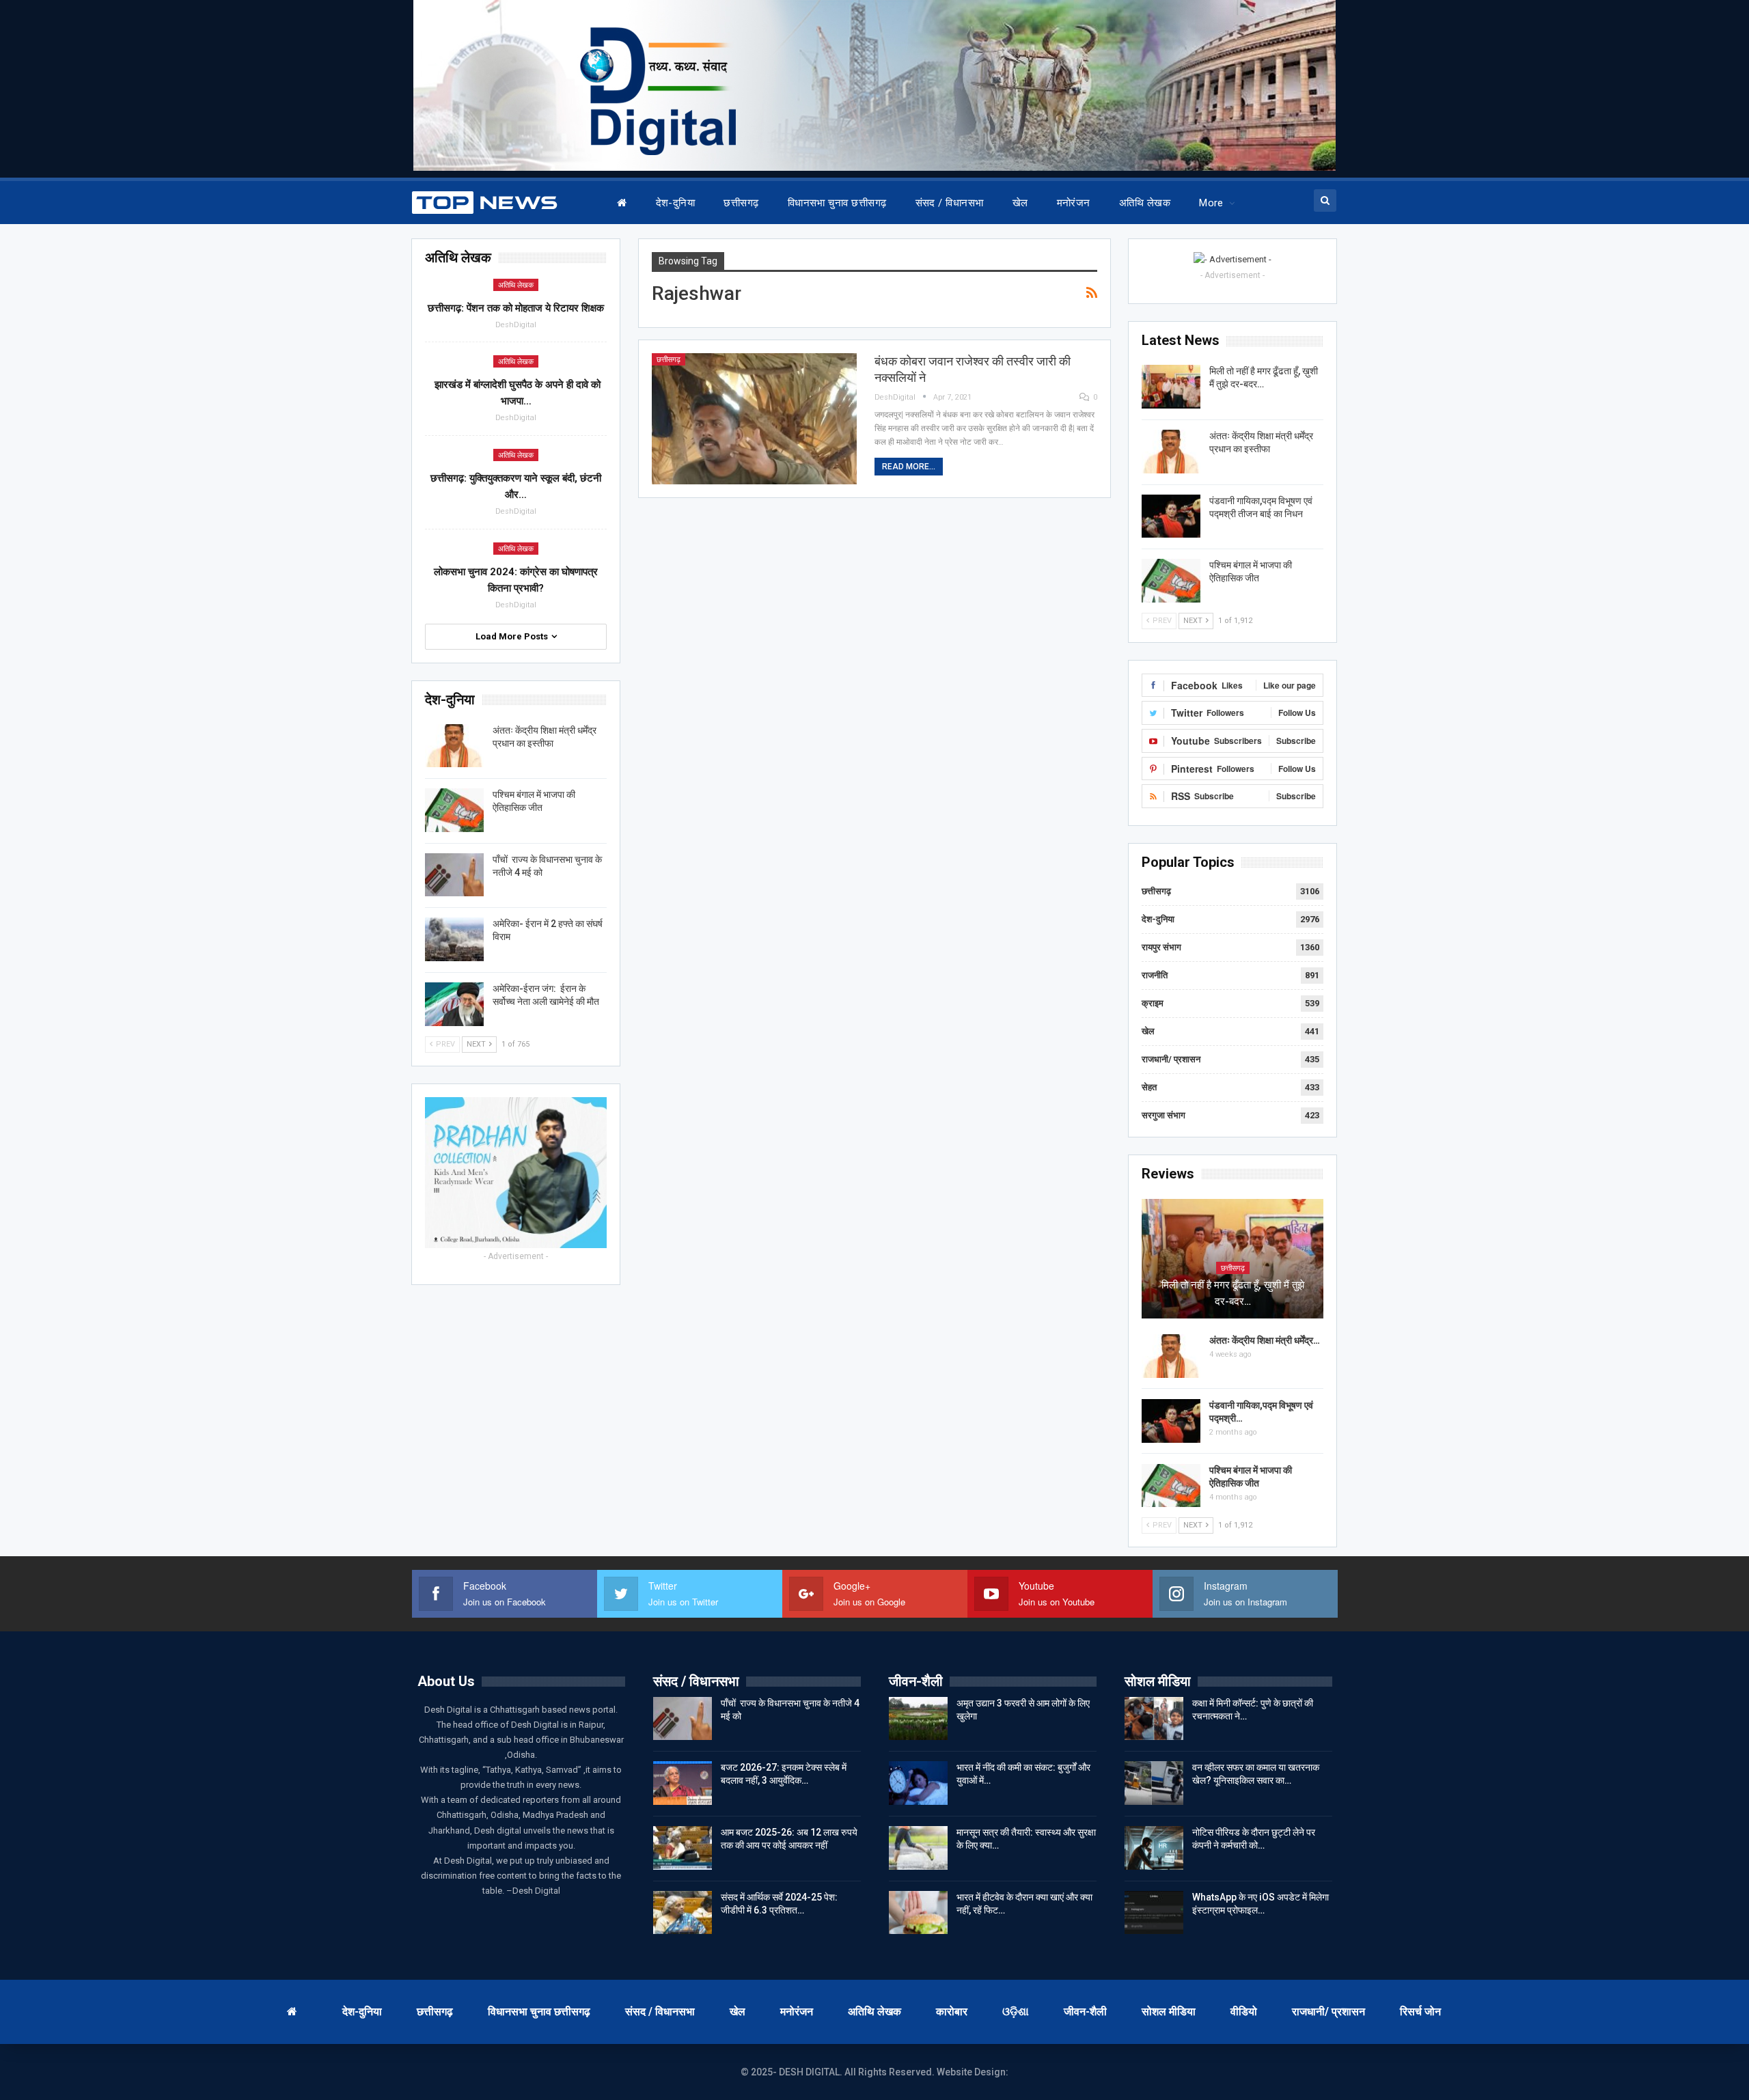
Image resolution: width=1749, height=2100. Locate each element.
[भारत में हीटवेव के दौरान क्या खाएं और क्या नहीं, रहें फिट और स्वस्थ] (918, 1913)
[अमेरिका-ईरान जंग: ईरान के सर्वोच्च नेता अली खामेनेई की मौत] (454, 1004)
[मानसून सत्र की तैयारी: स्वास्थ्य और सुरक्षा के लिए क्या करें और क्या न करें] (918, 1848)
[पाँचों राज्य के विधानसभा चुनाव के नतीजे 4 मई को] (454, 875)
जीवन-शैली (1085, 2012)
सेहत (1149, 1087)
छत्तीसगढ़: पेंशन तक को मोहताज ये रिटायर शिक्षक (516, 308)
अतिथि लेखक (1145, 203)
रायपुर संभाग (1161, 947)
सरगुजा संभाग (1163, 1115)
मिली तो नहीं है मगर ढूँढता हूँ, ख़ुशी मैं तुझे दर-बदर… (1233, 1293)
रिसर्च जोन (1420, 2012)
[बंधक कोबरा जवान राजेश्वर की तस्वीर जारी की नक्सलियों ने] (754, 419)
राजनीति (1155, 975)
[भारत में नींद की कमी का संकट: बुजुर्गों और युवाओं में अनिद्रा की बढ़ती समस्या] (918, 1783)
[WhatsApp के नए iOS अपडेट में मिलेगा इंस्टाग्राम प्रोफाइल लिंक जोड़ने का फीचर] (1154, 1913)
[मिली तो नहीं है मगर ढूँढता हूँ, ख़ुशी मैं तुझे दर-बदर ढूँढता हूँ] (1171, 387)
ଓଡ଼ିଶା (1016, 2012)
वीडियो (1244, 2012)
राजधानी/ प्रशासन (1171, 1059)
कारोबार (952, 2012)
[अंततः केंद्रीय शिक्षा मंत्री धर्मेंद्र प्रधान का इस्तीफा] (1171, 452)
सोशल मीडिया (1169, 2012)
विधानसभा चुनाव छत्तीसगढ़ (837, 203)
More (1211, 203)
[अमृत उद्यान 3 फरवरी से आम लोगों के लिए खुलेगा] (918, 1719)
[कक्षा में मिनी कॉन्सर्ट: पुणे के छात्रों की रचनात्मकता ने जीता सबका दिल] (1154, 1719)
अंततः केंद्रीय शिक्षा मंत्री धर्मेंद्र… (1265, 1340)
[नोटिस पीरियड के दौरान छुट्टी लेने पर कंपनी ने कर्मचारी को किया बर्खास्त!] (1154, 1848)
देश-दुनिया (676, 203)
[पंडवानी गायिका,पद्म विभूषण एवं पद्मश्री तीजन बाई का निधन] (1171, 516)
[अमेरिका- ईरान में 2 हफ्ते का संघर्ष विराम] (454, 939)
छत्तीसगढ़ (741, 203)
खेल (1020, 203)
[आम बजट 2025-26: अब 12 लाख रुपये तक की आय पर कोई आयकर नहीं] (683, 1848)
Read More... (909, 467)
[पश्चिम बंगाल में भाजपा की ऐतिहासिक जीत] (1171, 581)
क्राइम (1153, 1003)
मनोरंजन (1074, 203)
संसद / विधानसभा (950, 203)
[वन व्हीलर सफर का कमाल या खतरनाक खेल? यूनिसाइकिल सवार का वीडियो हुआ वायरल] (1154, 1783)
